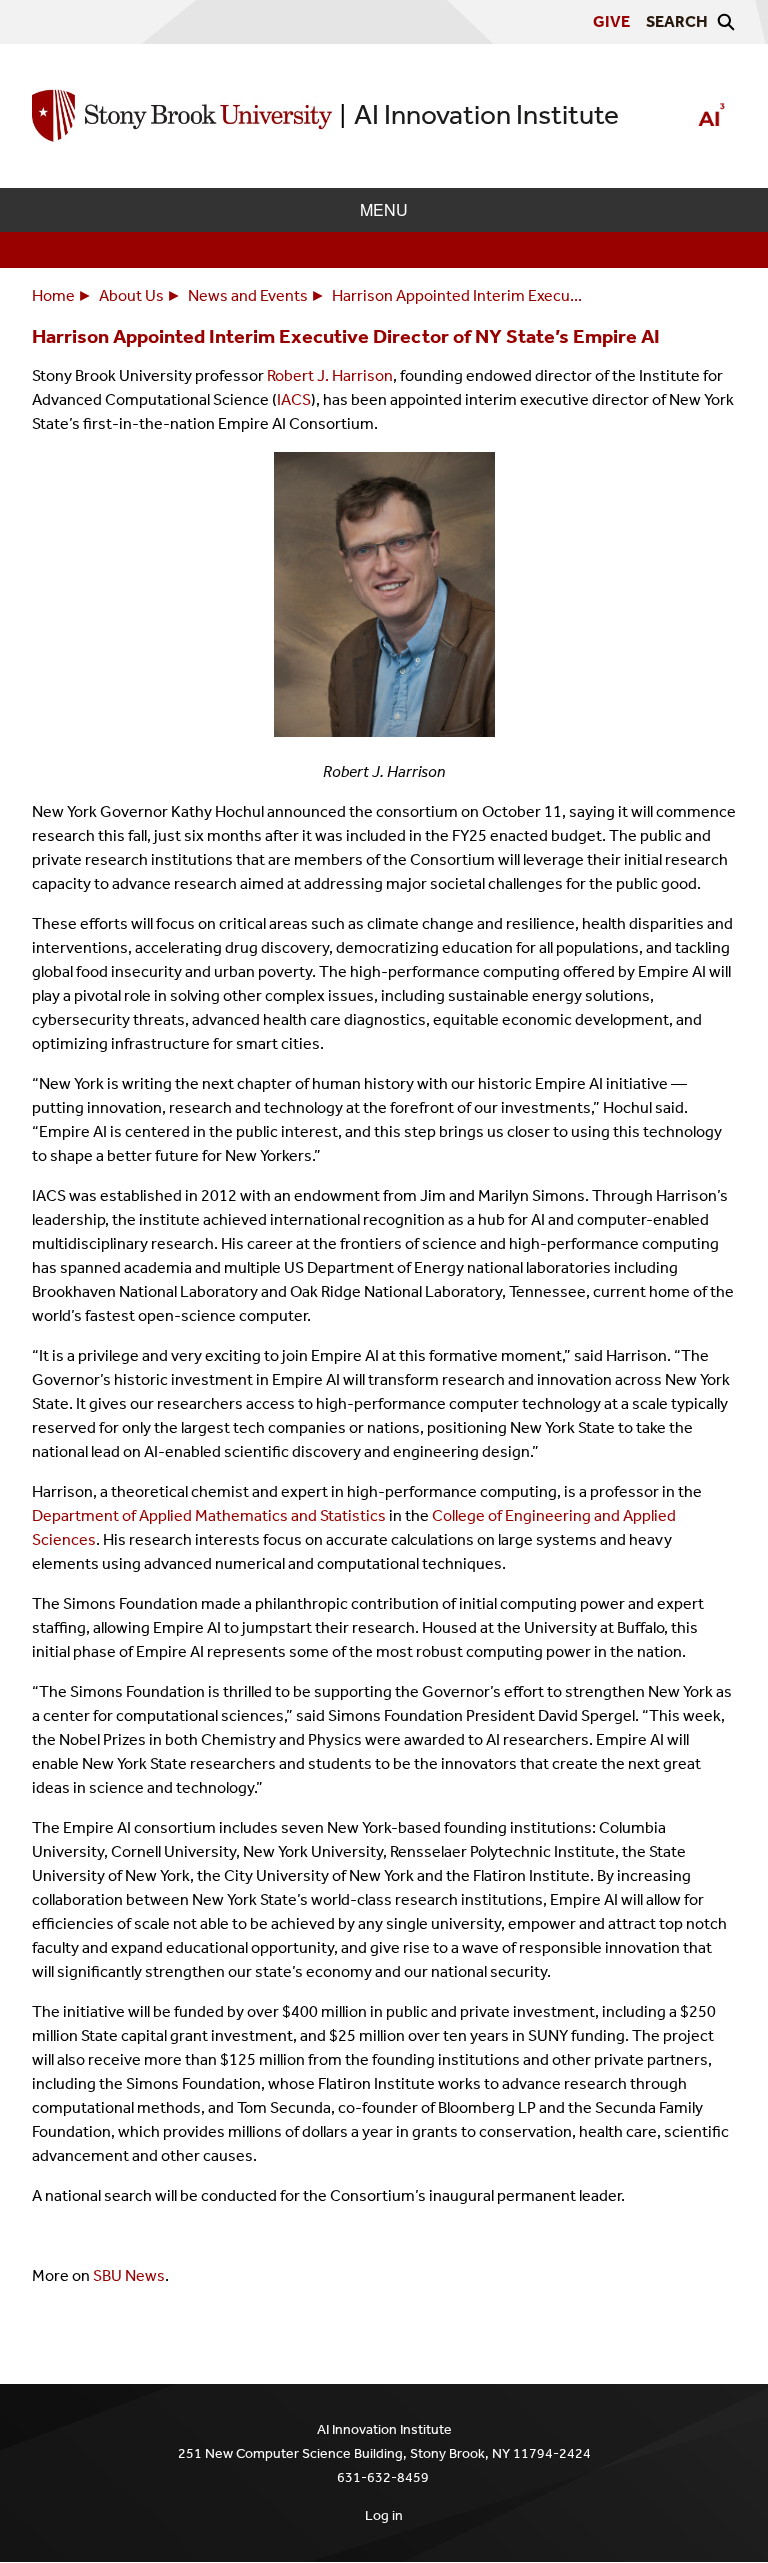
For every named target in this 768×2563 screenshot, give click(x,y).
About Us (131, 295)
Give (611, 21)
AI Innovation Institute (486, 114)
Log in (384, 2515)
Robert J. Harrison (330, 375)
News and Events (248, 295)
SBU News (129, 2275)
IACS (294, 399)
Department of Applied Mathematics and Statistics (209, 1515)
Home (53, 295)
